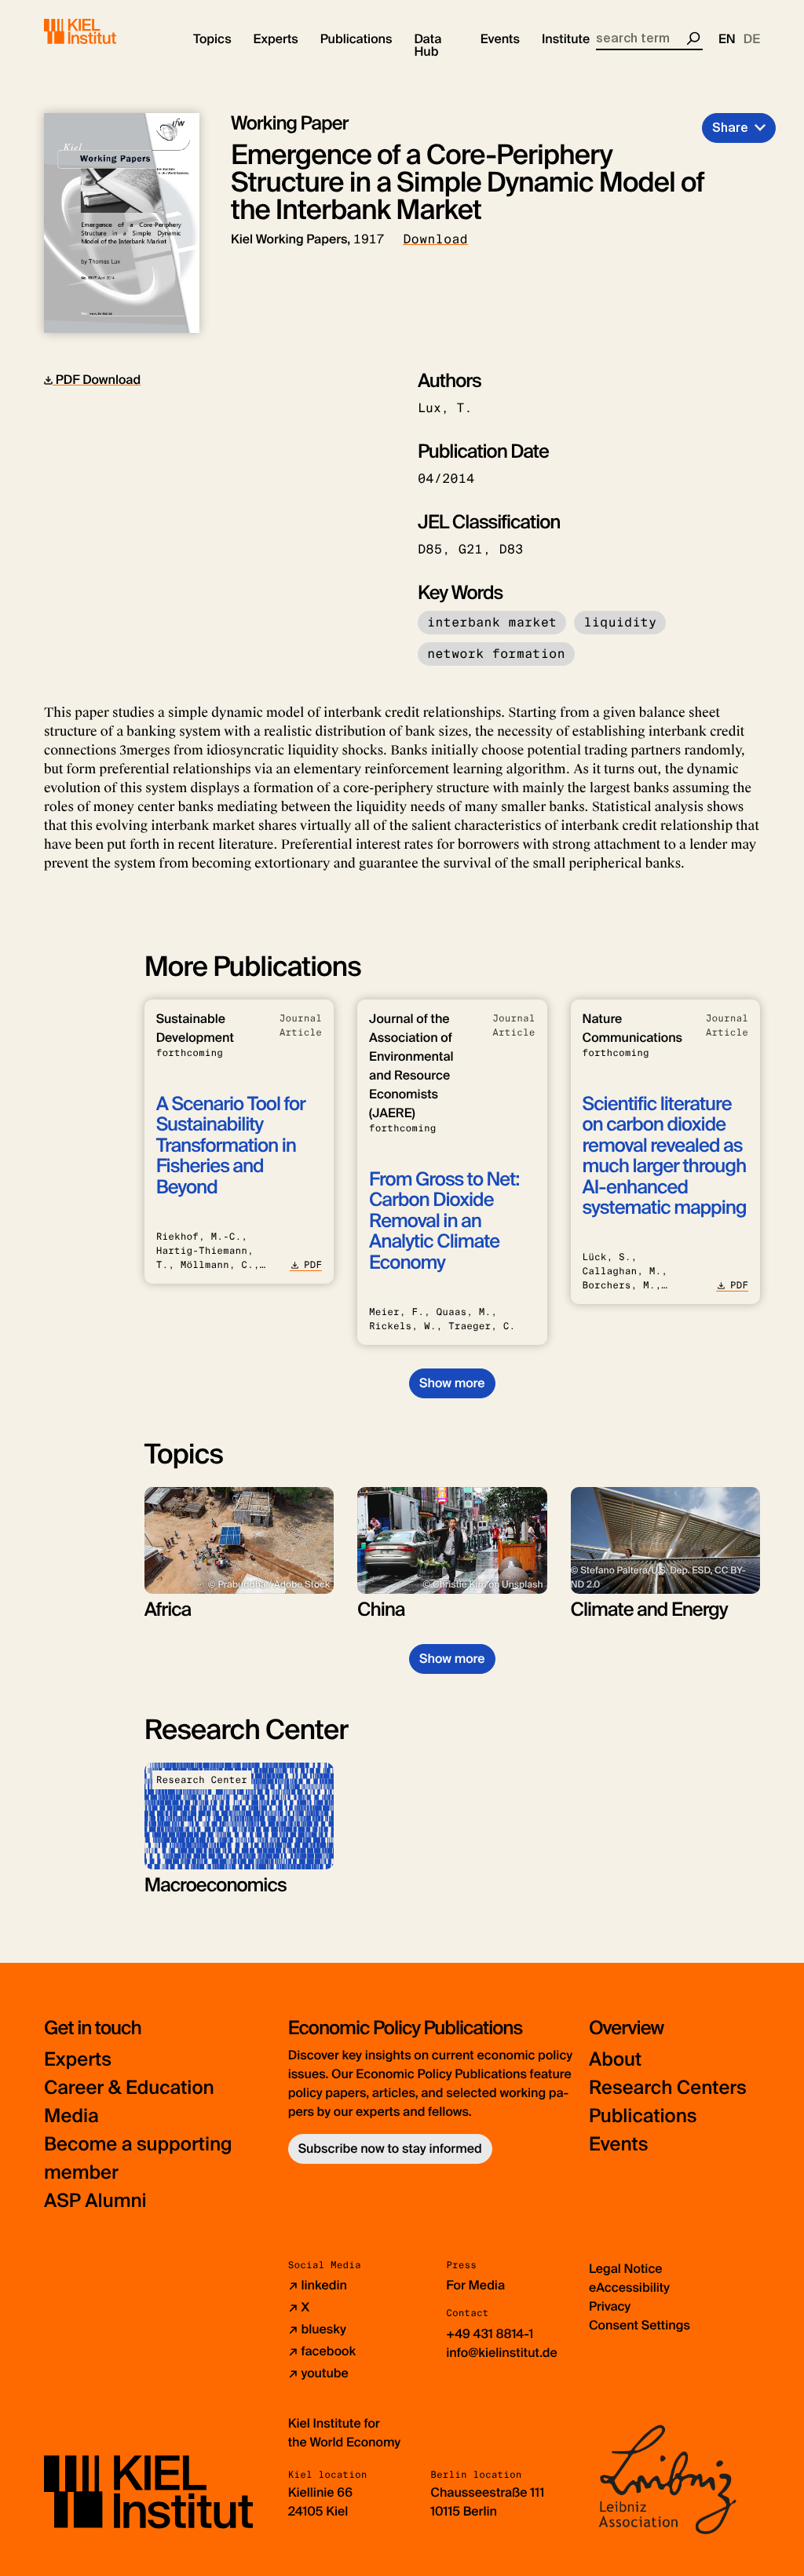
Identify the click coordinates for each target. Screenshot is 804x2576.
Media (71, 2116)
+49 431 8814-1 (490, 2334)
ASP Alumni (95, 2201)
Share (730, 128)
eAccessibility (629, 2287)
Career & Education (129, 2088)
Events (618, 2145)
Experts (78, 2060)
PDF (313, 1265)
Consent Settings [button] (640, 2325)
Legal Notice (626, 2269)
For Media (475, 2285)
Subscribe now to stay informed (390, 2148)
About (615, 2060)
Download (435, 239)
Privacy (610, 2306)
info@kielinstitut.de (502, 2353)
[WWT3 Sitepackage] (103, 31)
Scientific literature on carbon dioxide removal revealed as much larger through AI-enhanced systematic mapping (665, 1156)
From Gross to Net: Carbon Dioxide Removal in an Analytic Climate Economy (444, 1221)
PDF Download (97, 380)
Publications (643, 2116)
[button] (212, 39)
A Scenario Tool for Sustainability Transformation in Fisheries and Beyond (231, 1146)
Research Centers (668, 2088)
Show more (452, 1383)
